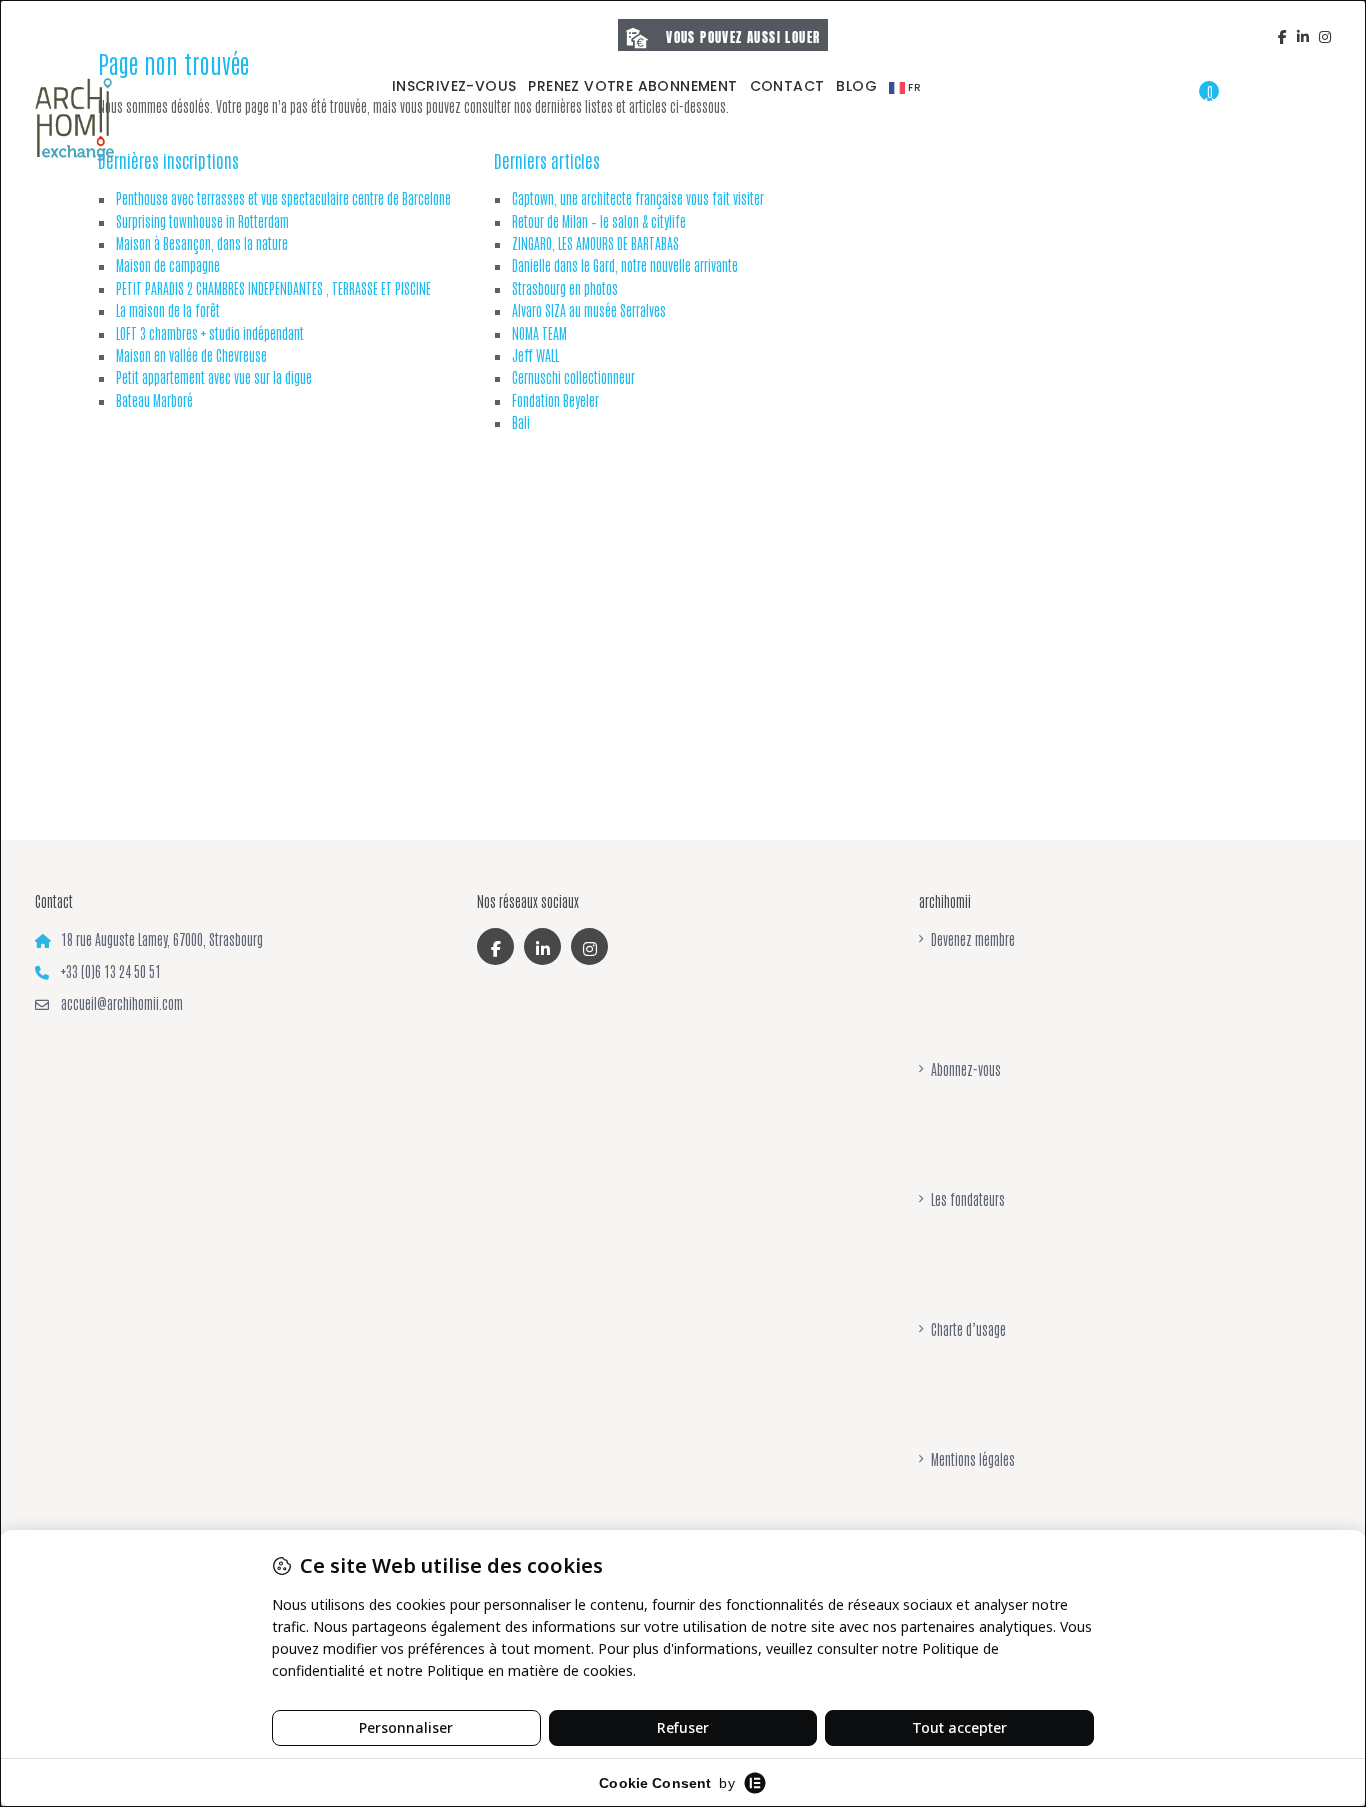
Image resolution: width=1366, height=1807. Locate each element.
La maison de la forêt (168, 310)
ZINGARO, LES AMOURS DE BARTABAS (595, 243)
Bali (521, 422)
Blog (856, 86)
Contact (787, 86)
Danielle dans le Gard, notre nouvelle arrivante (625, 265)
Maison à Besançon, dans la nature (202, 243)
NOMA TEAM (539, 333)
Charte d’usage (968, 1329)
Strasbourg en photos (565, 288)
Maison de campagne (168, 265)
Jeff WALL (535, 355)
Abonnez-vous (966, 1069)
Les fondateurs (968, 1199)
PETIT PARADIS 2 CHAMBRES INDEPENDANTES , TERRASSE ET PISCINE (273, 288)
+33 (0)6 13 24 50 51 (111, 971)
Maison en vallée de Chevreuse (191, 355)
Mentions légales (973, 1459)
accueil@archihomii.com (122, 1003)
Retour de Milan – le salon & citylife (599, 221)
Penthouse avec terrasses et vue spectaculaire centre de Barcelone (283, 198)
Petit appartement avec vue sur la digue (214, 377)
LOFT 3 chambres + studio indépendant (210, 333)
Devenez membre (973, 939)
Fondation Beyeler (555, 400)
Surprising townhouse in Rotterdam (202, 221)
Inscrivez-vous (454, 86)
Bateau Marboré (154, 400)
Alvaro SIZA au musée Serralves (589, 310)
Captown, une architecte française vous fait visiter (638, 198)
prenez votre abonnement (632, 86)
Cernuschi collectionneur (573, 377)
